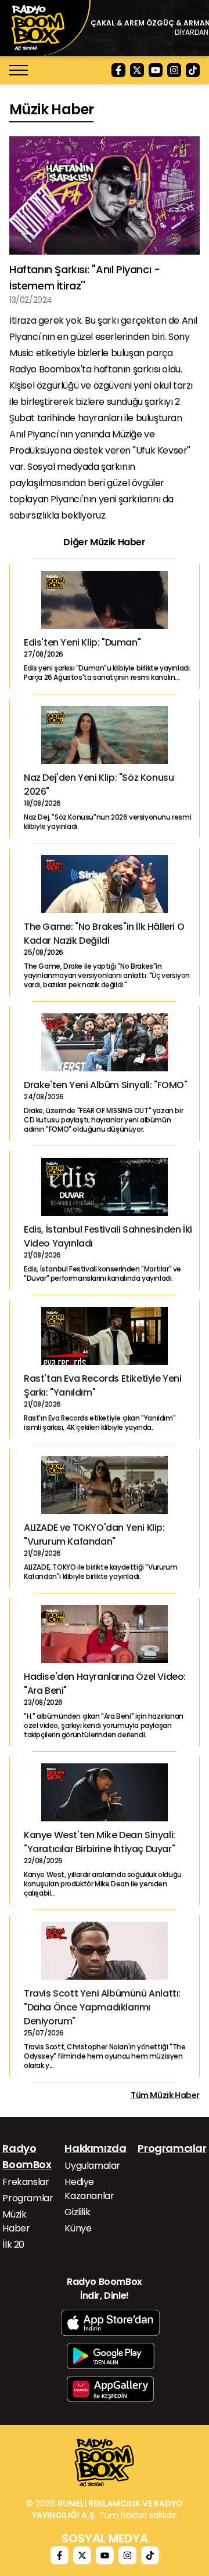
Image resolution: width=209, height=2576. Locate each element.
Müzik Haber (16, 2221)
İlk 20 (13, 2245)
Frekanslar (26, 2182)
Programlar (28, 2198)
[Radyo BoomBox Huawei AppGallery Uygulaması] (110, 2389)
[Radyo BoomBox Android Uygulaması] (111, 2356)
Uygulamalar (92, 2166)
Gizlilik (77, 2212)
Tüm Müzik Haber (165, 2095)
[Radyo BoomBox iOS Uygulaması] (110, 2323)
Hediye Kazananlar (89, 2189)
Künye (78, 2228)
